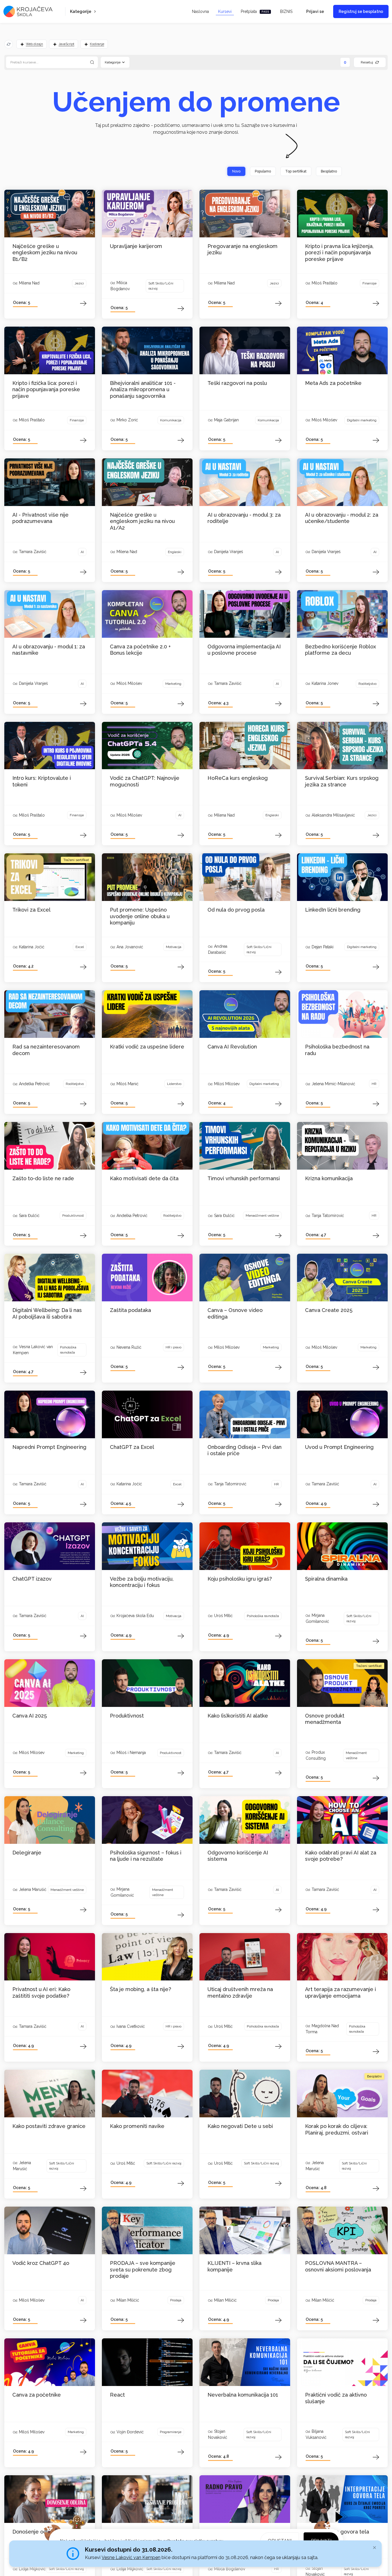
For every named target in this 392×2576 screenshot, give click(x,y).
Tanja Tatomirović (328, 1216)
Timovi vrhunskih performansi (244, 1178)
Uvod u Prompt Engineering (339, 1447)
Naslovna (200, 11)
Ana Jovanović (130, 947)
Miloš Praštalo (325, 283)
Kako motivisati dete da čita (144, 1178)
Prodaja (176, 2300)
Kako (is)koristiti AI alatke (238, 1716)
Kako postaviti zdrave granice (49, 2126)
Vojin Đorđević (130, 2432)
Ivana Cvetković (131, 2026)
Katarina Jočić (32, 947)
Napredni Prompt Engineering (49, 1447)
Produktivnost (73, 1216)
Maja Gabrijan (226, 420)
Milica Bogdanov (230, 2569)
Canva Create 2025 (329, 1310)
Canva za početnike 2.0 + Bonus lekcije (140, 650)
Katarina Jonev (325, 683)
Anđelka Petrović (34, 1084)
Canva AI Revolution (232, 1047)
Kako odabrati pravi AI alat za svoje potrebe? (341, 1856)
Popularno (263, 171)
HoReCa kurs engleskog (238, 778)
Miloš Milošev (324, 420)
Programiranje (171, 2432)
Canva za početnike (37, 2395)
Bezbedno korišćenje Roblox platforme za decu (340, 650)
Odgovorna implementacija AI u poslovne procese (244, 650)
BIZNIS (286, 11)
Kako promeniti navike (137, 2126)
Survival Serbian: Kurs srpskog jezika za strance (342, 781)
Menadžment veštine (262, 1216)
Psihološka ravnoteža (68, 1350)
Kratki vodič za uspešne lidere (147, 1047)
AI (82, 552)
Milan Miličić (128, 2300)
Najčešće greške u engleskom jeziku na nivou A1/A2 (142, 521)
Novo (236, 171)
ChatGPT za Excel (132, 1447)
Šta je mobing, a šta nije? (140, 1989)
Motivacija (174, 947)
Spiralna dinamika (326, 1579)
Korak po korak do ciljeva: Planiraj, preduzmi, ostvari (337, 2129)
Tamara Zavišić (33, 552)
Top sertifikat (296, 171)
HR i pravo (173, 1347)
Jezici (79, 283)
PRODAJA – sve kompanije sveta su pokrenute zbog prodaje (143, 2269)
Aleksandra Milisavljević (333, 815)
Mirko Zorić (127, 420)
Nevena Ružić (129, 1347)
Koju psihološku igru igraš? (240, 1579)
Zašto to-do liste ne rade (43, 1178)
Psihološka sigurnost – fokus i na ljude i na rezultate (146, 1856)
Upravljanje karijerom (136, 246)
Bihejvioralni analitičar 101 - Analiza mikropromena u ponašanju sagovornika (143, 389)
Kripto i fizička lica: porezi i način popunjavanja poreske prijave (46, 389)
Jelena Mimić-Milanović (333, 1084)
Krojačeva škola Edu (135, 1616)
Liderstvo (174, 1084)
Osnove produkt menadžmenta (325, 1719)
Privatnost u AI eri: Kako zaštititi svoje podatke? (41, 1992)
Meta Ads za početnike (333, 383)
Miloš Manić (128, 1084)
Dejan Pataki (323, 947)
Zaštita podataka (130, 1310)
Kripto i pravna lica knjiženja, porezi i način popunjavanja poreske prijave (339, 253)
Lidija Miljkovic (32, 2569)
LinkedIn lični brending (333, 910)
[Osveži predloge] (9, 44)
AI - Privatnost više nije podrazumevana (40, 518)
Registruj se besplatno (361, 11)
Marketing (173, 684)
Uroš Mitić (223, 1616)
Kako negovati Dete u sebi (240, 2126)
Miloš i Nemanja (131, 1753)
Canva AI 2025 (30, 1716)
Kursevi (225, 11)
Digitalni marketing (362, 420)
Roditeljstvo (367, 684)
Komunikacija (171, 420)
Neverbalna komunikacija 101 (243, 2395)
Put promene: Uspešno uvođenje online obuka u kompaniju (140, 916)
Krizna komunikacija (329, 1178)
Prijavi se (315, 11)
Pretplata (255, 11)
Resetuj (367, 62)
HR (374, 1084)
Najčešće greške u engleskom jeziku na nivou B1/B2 (45, 253)
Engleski (175, 552)
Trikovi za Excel (31, 910)
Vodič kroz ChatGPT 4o (41, 2263)
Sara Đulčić (29, 1216)
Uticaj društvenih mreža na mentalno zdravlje (240, 1992)
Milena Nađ (29, 283)
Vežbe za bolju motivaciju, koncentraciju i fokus (142, 1582)
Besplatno (329, 171)
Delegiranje (27, 1853)
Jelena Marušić (33, 1889)
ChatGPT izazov (32, 1579)
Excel (80, 947)
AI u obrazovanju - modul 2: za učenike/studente (342, 518)
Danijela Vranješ (229, 552)
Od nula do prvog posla (236, 910)
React (117, 2395)
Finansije (369, 283)
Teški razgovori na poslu (237, 383)
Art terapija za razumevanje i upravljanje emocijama (340, 1992)
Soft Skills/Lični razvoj (161, 286)
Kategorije (81, 11)
